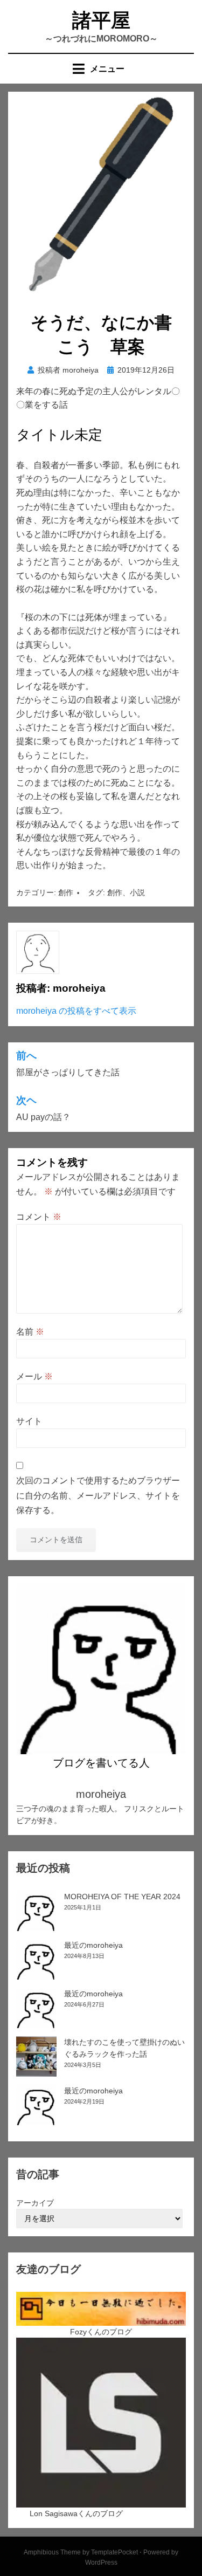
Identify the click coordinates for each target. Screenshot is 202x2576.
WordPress (101, 2563)
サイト (29, 1421)
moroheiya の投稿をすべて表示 (76, 1011)
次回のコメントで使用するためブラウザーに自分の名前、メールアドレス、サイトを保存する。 (98, 1495)
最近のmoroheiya (93, 1945)
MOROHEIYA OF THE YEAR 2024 (122, 1897)
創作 (66, 892)
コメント (39, 1217)
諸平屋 (101, 20)
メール (34, 1376)
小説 (137, 892)
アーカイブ (35, 2203)
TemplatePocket (114, 2552)
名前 (30, 1332)
